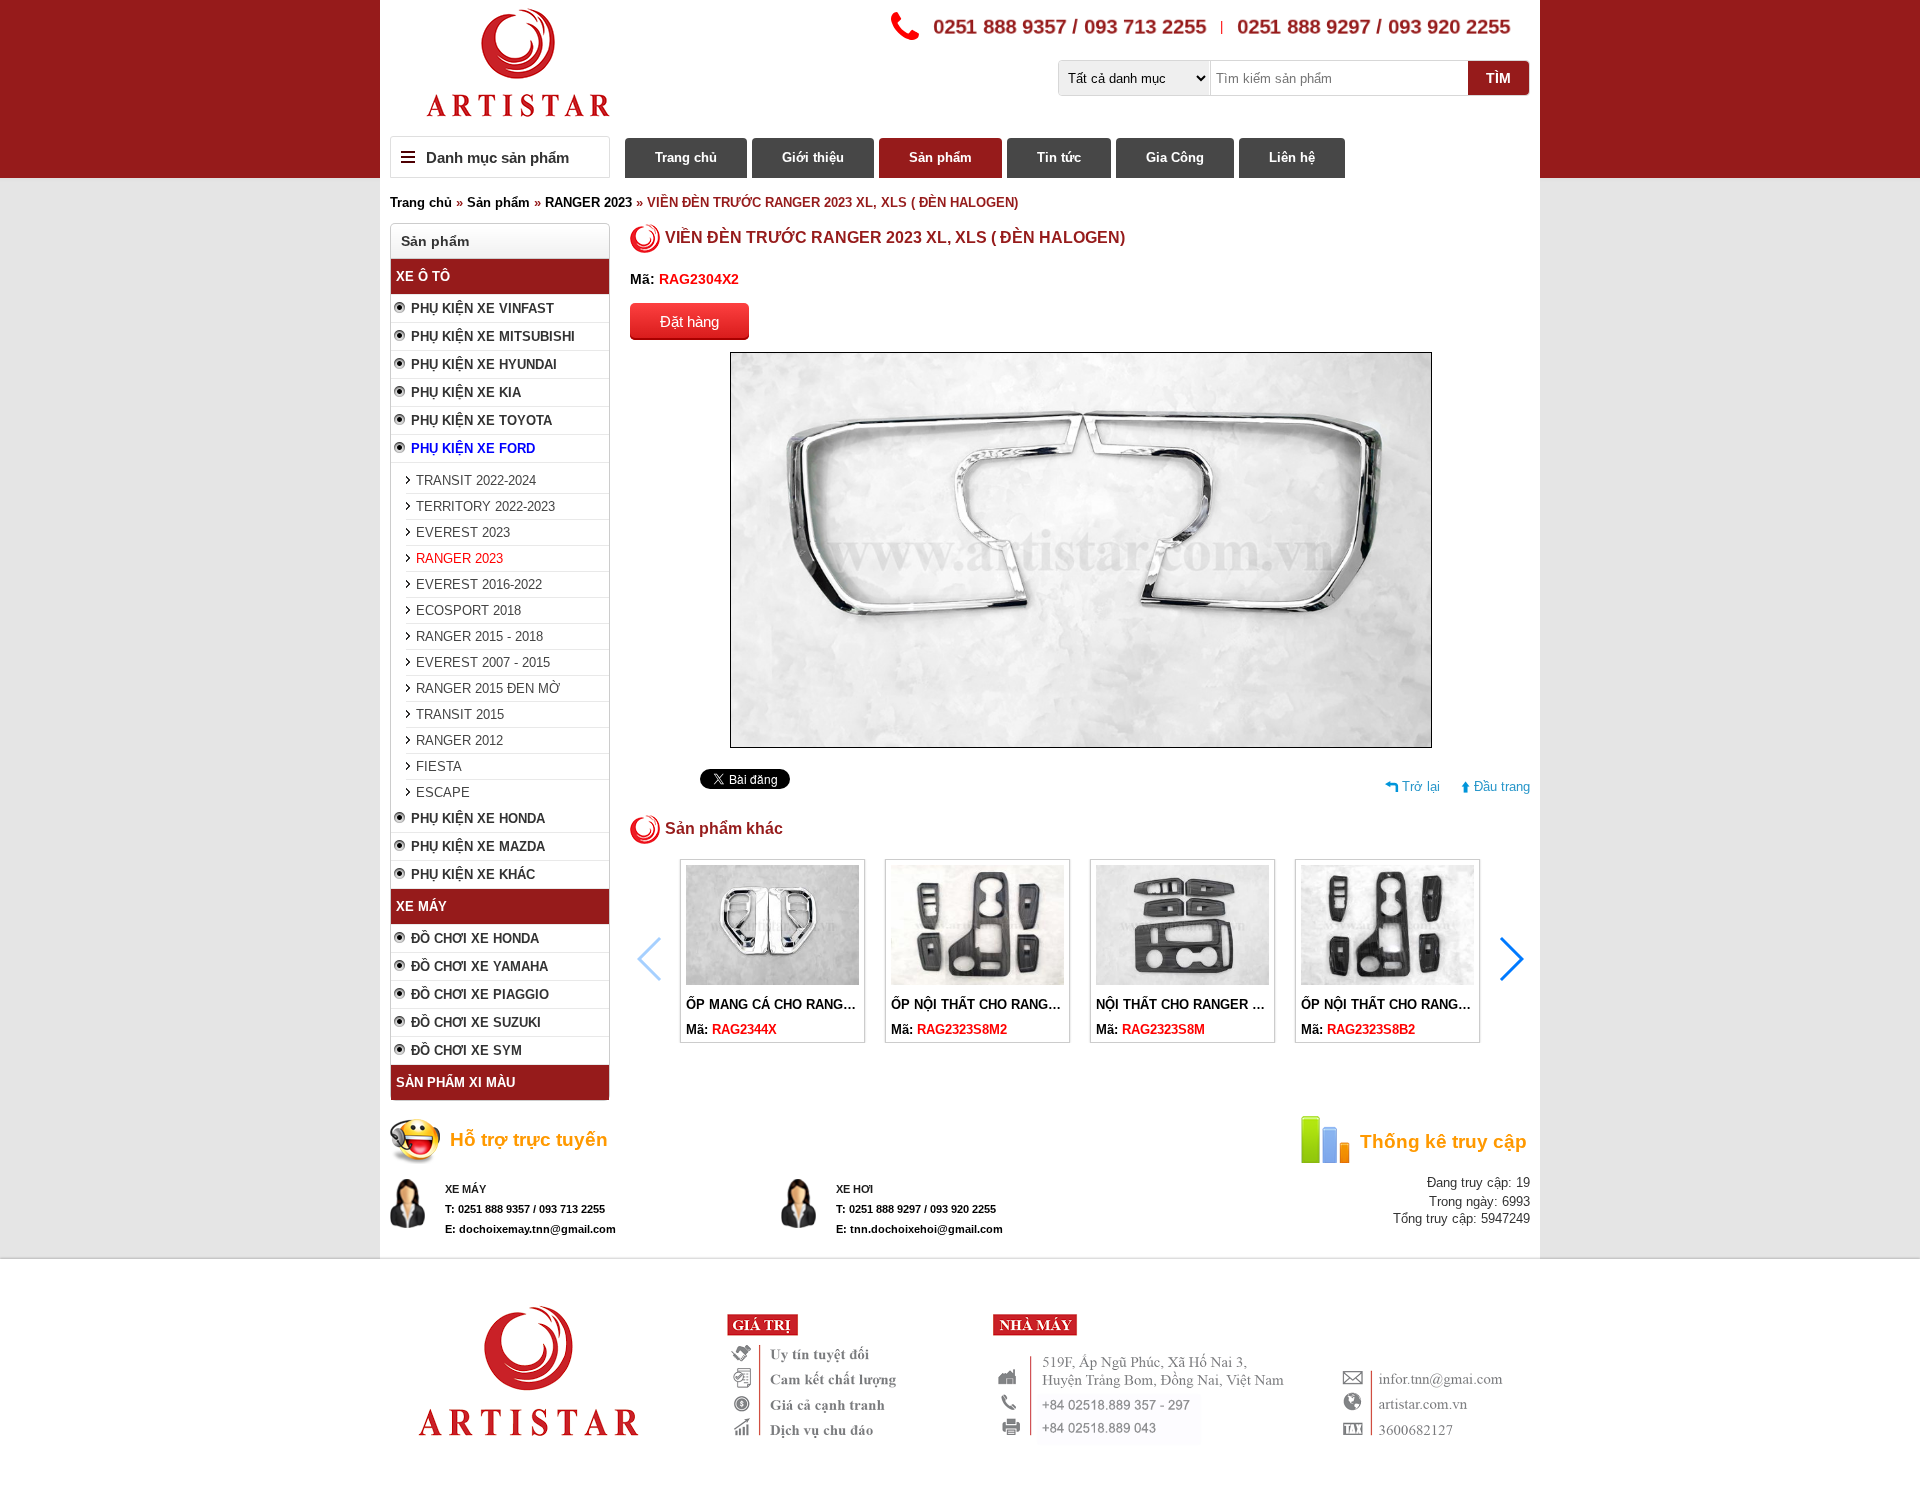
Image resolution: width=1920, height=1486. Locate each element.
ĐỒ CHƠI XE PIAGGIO (480, 994)
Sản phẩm (940, 157)
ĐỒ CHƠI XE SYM (466, 1050)
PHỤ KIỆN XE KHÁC (473, 874)
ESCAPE (443, 792)
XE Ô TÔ (423, 276)
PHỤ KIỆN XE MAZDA (478, 846)
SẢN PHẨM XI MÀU (455, 1082)
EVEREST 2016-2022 (479, 584)
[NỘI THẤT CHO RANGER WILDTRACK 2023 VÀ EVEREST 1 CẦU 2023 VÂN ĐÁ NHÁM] (1182, 980)
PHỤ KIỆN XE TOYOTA (481, 420)
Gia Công (1175, 157)
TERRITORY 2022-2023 (485, 506)
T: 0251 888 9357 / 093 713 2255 (525, 1209)
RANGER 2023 (588, 202)
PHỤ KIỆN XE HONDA (478, 818)
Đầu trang (1502, 786)
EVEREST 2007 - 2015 (483, 662)
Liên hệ (1292, 157)
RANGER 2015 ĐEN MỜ (488, 688)
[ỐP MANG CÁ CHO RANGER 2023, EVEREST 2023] (772, 980)
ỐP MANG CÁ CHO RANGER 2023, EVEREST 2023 (840, 1004)
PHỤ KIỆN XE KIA (466, 392)
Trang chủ (686, 157)
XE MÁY (421, 906)
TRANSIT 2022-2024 (476, 480)
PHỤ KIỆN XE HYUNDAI (484, 364)
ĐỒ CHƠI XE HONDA (475, 938)
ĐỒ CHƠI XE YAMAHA (479, 966)
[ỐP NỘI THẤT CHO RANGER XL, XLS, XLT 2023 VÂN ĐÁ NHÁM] (977, 980)
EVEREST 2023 (463, 532)
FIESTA (439, 766)
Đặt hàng (689, 321)
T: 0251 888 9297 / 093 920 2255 (916, 1209)
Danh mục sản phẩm (497, 157)
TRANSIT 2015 (460, 714)
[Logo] (960, 68)
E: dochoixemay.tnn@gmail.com (530, 1229)
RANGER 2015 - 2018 (479, 636)
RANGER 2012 (459, 740)
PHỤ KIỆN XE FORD (473, 448)
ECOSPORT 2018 (468, 610)
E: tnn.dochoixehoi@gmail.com (919, 1229)
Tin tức (1059, 157)
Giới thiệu (813, 157)
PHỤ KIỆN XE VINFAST (482, 308)
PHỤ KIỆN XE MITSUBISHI (493, 336)
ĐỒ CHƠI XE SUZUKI (476, 1022)
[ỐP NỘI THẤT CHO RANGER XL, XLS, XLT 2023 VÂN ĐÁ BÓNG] (1387, 980)
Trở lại (1421, 786)
